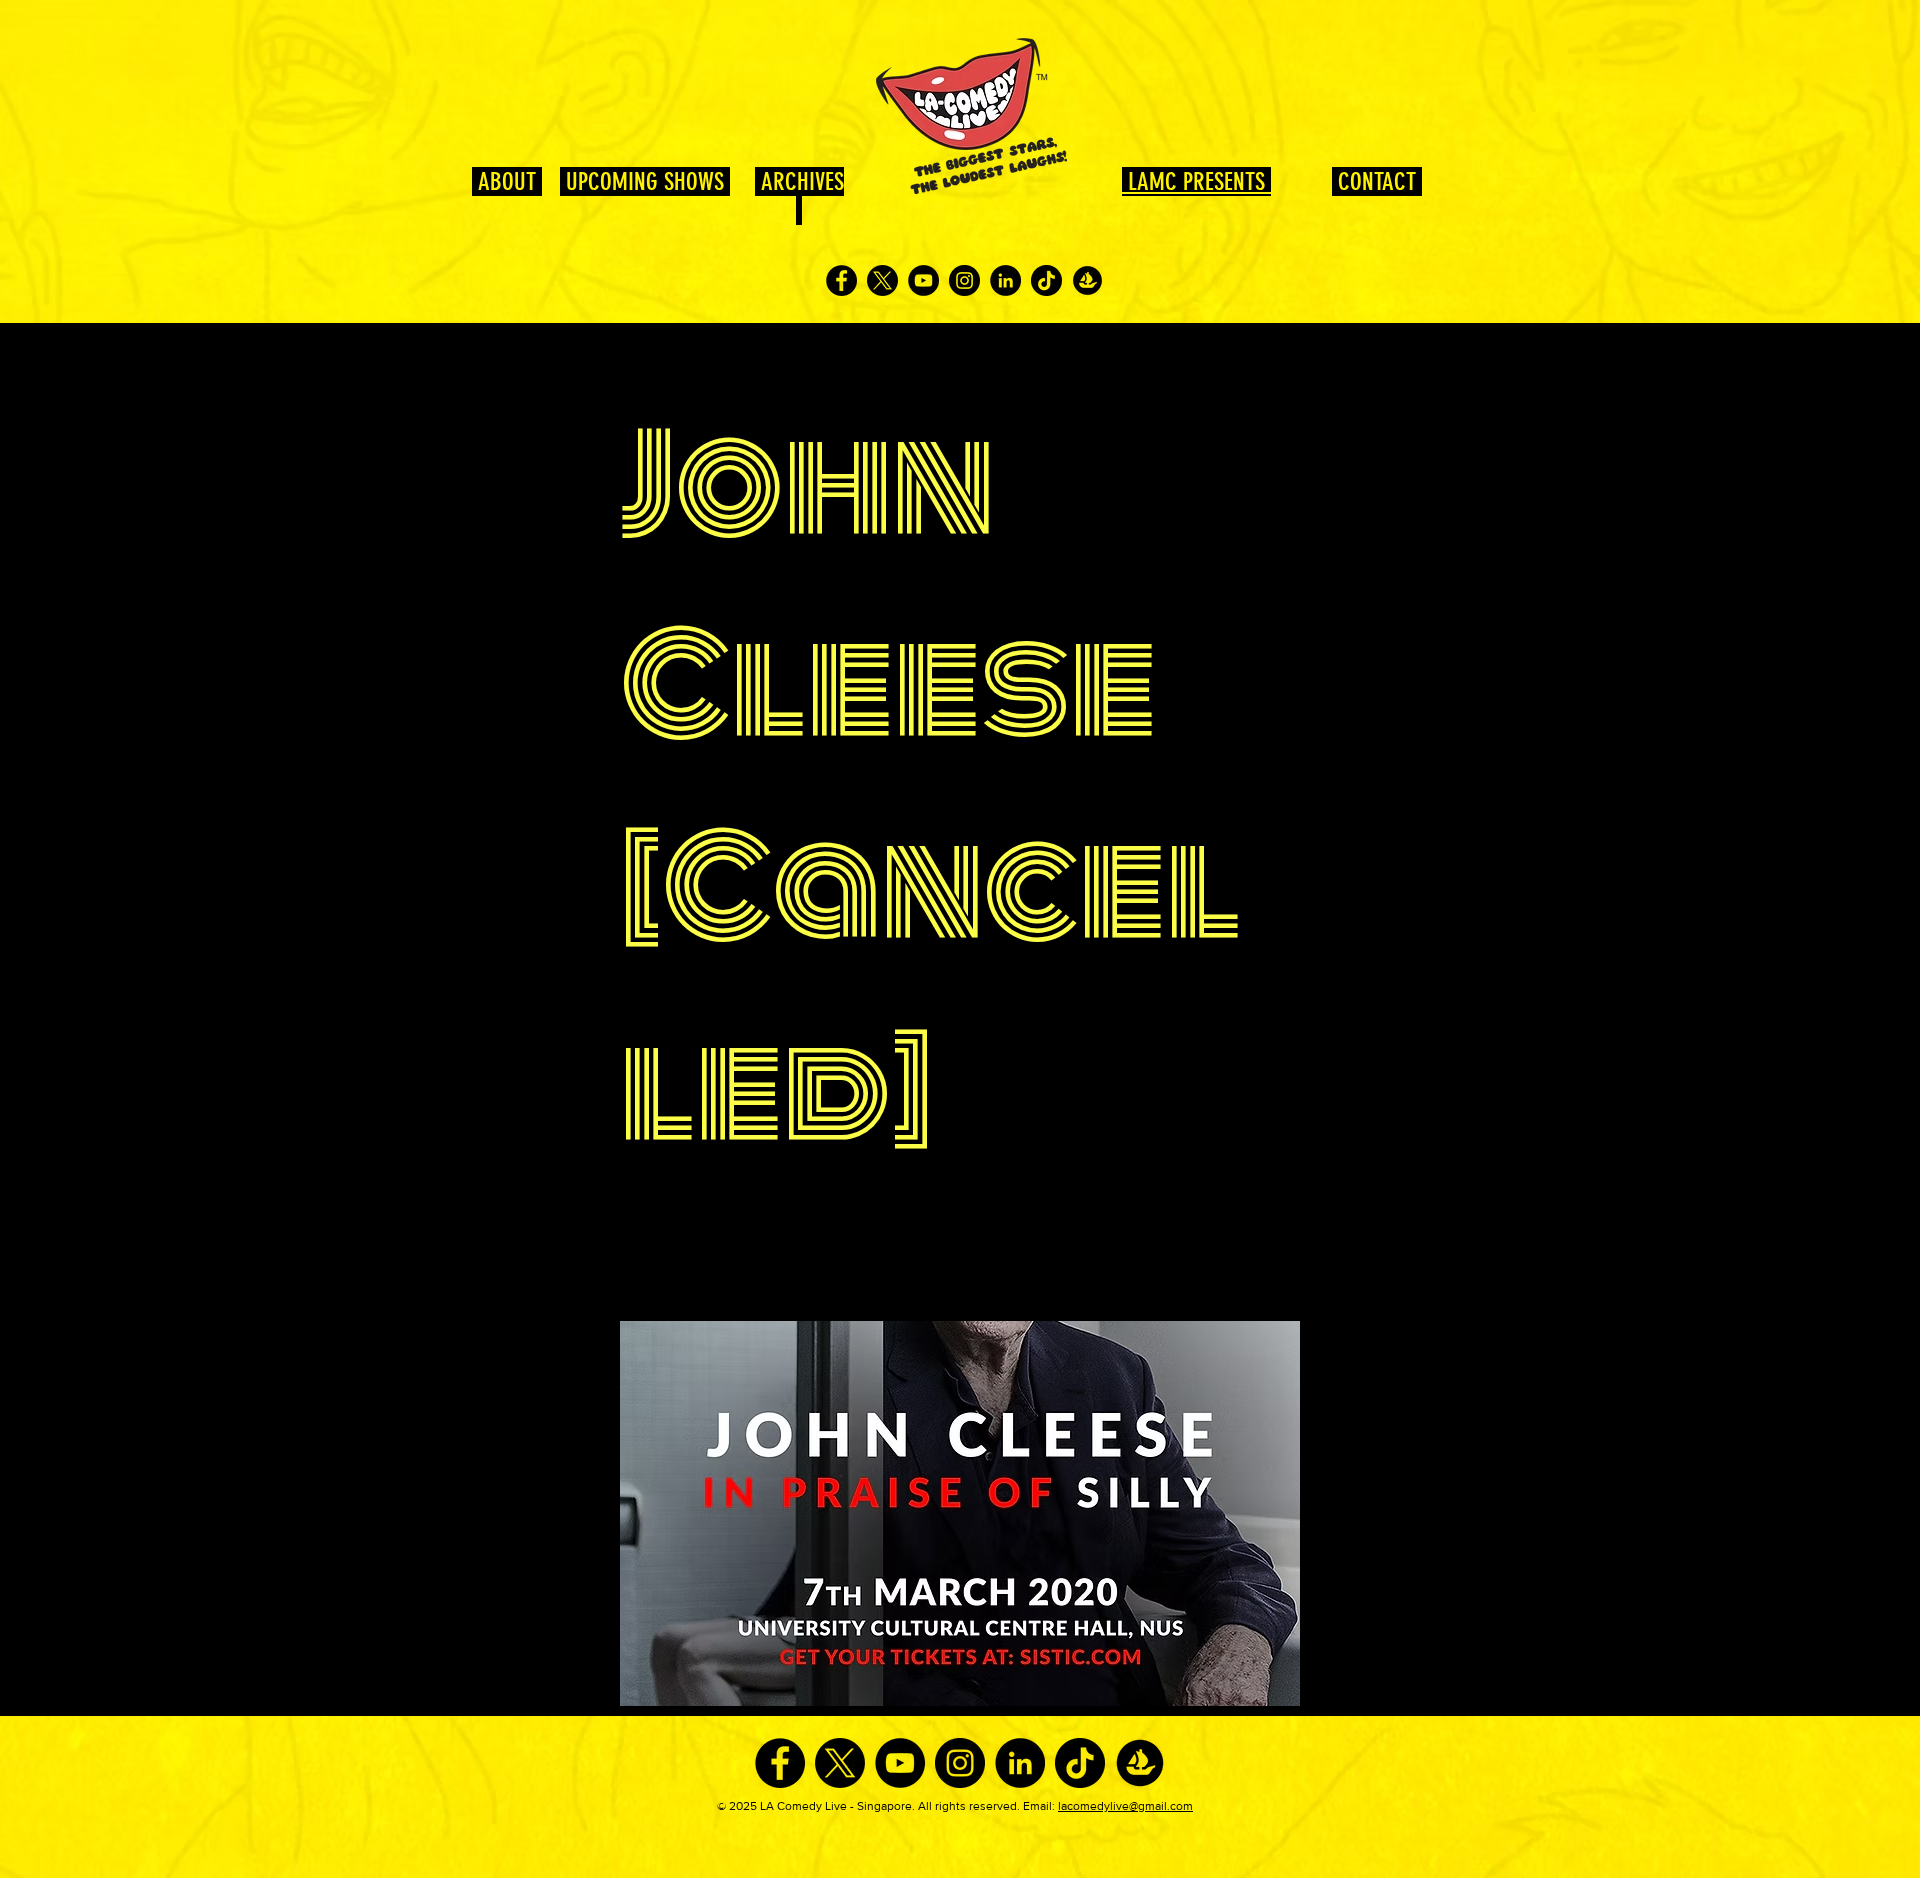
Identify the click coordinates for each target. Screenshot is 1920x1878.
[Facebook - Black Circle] (841, 280)
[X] (882, 280)
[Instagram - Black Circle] (964, 280)
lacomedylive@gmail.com (1125, 1806)
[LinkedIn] (1005, 280)
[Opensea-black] (1087, 280)
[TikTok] (1046, 280)
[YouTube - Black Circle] (923, 280)
